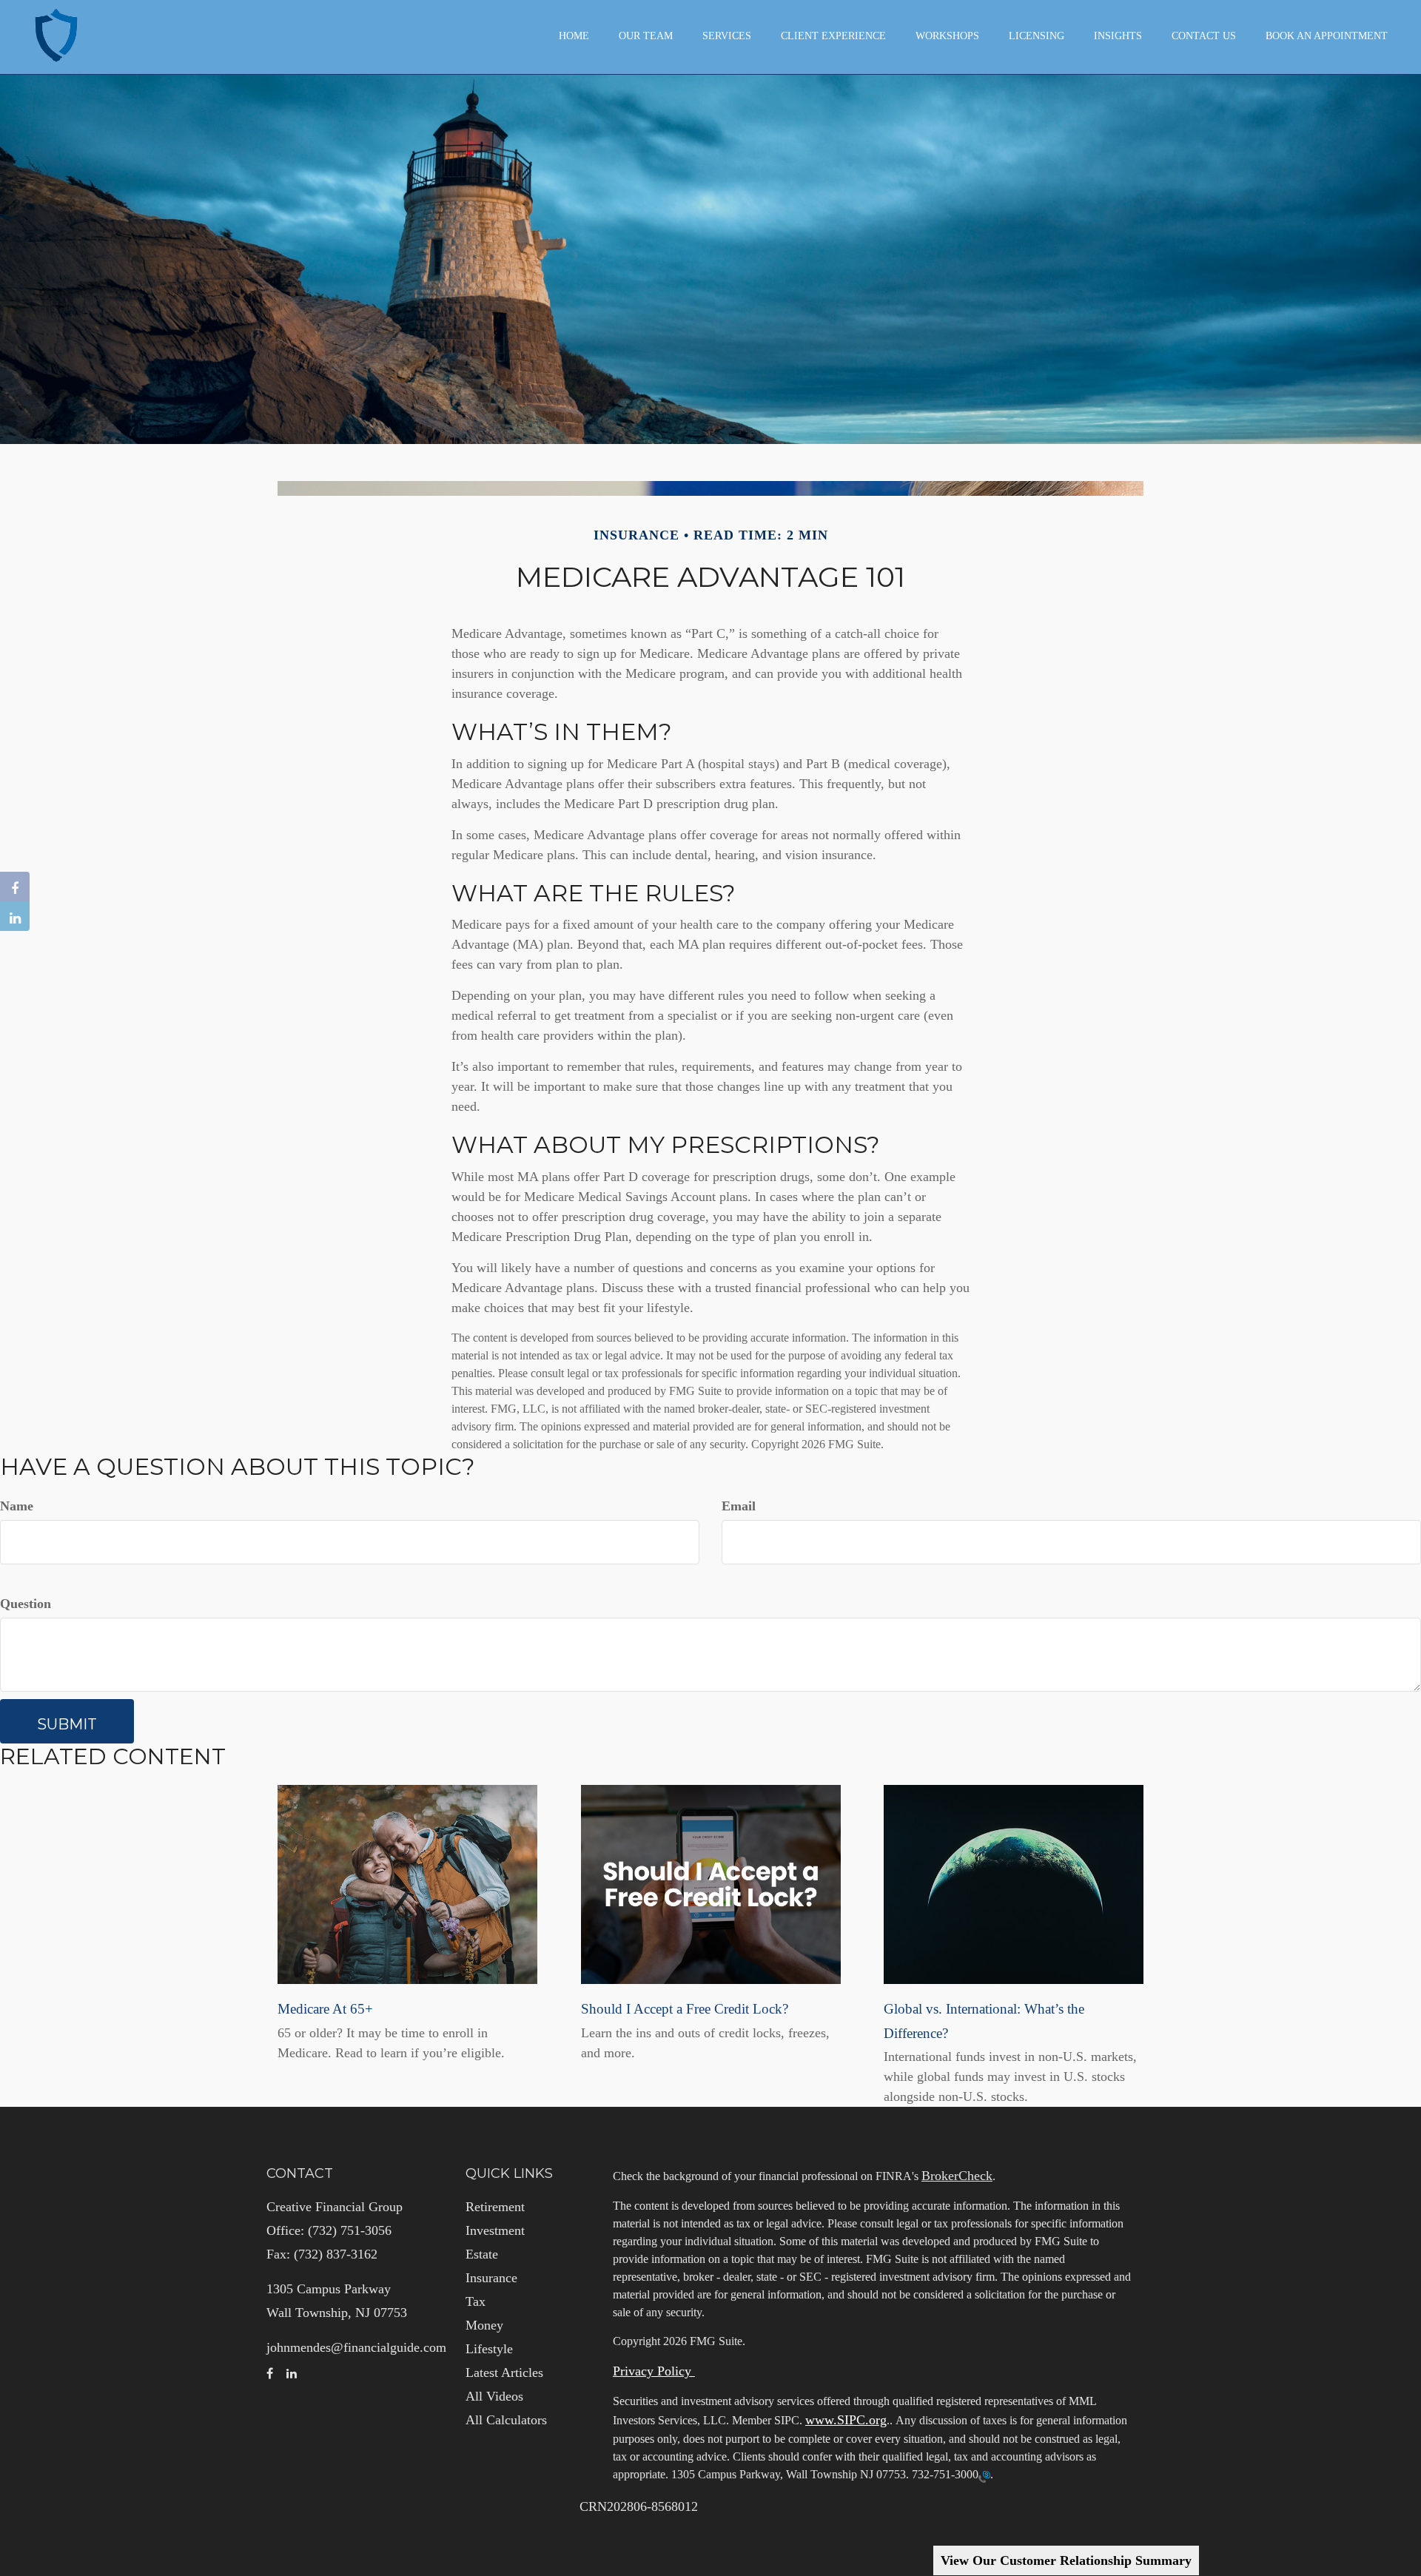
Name (17, 1506)
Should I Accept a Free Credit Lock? (685, 2009)
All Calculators (506, 2420)
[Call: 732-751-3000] (984, 2475)
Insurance (491, 2278)
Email (739, 1506)
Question (26, 1604)
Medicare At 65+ (325, 2009)
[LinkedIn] (15, 916)
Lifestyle (489, 2349)
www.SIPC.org (846, 2420)
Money (484, 2325)
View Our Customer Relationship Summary (1066, 2560)
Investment (495, 2230)
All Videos (494, 2396)
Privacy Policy (654, 2371)
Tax (476, 2301)
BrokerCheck (957, 2176)
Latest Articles (504, 2372)
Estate (482, 2254)
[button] (646, 36)
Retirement (495, 2207)
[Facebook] (15, 887)
